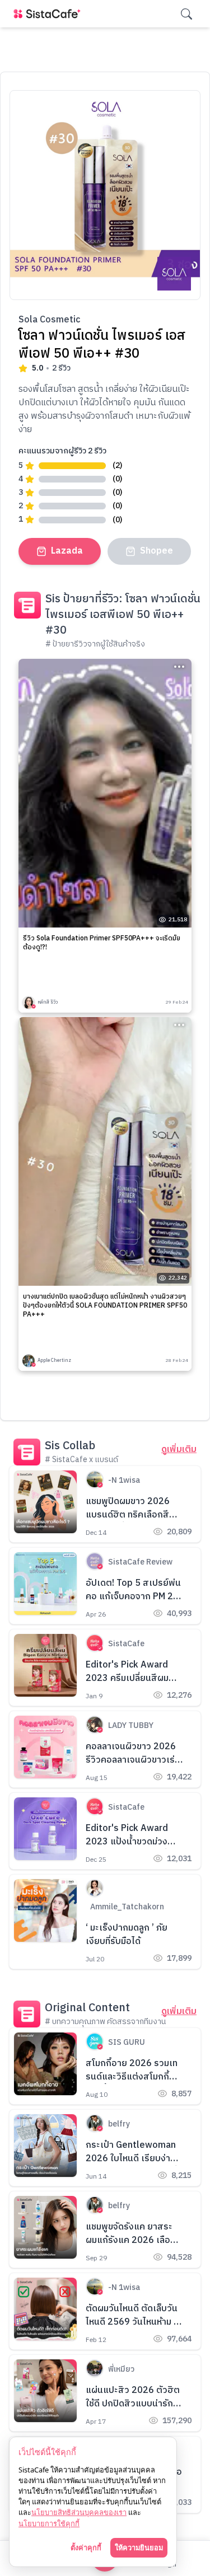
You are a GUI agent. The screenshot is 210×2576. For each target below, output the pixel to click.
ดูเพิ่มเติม (179, 1450)
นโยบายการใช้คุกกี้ (49, 2523)
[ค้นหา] (186, 14)
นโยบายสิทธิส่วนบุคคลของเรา (79, 2512)
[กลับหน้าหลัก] (49, 14)
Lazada (67, 551)
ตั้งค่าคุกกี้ (86, 2547)
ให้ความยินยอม (139, 2547)
